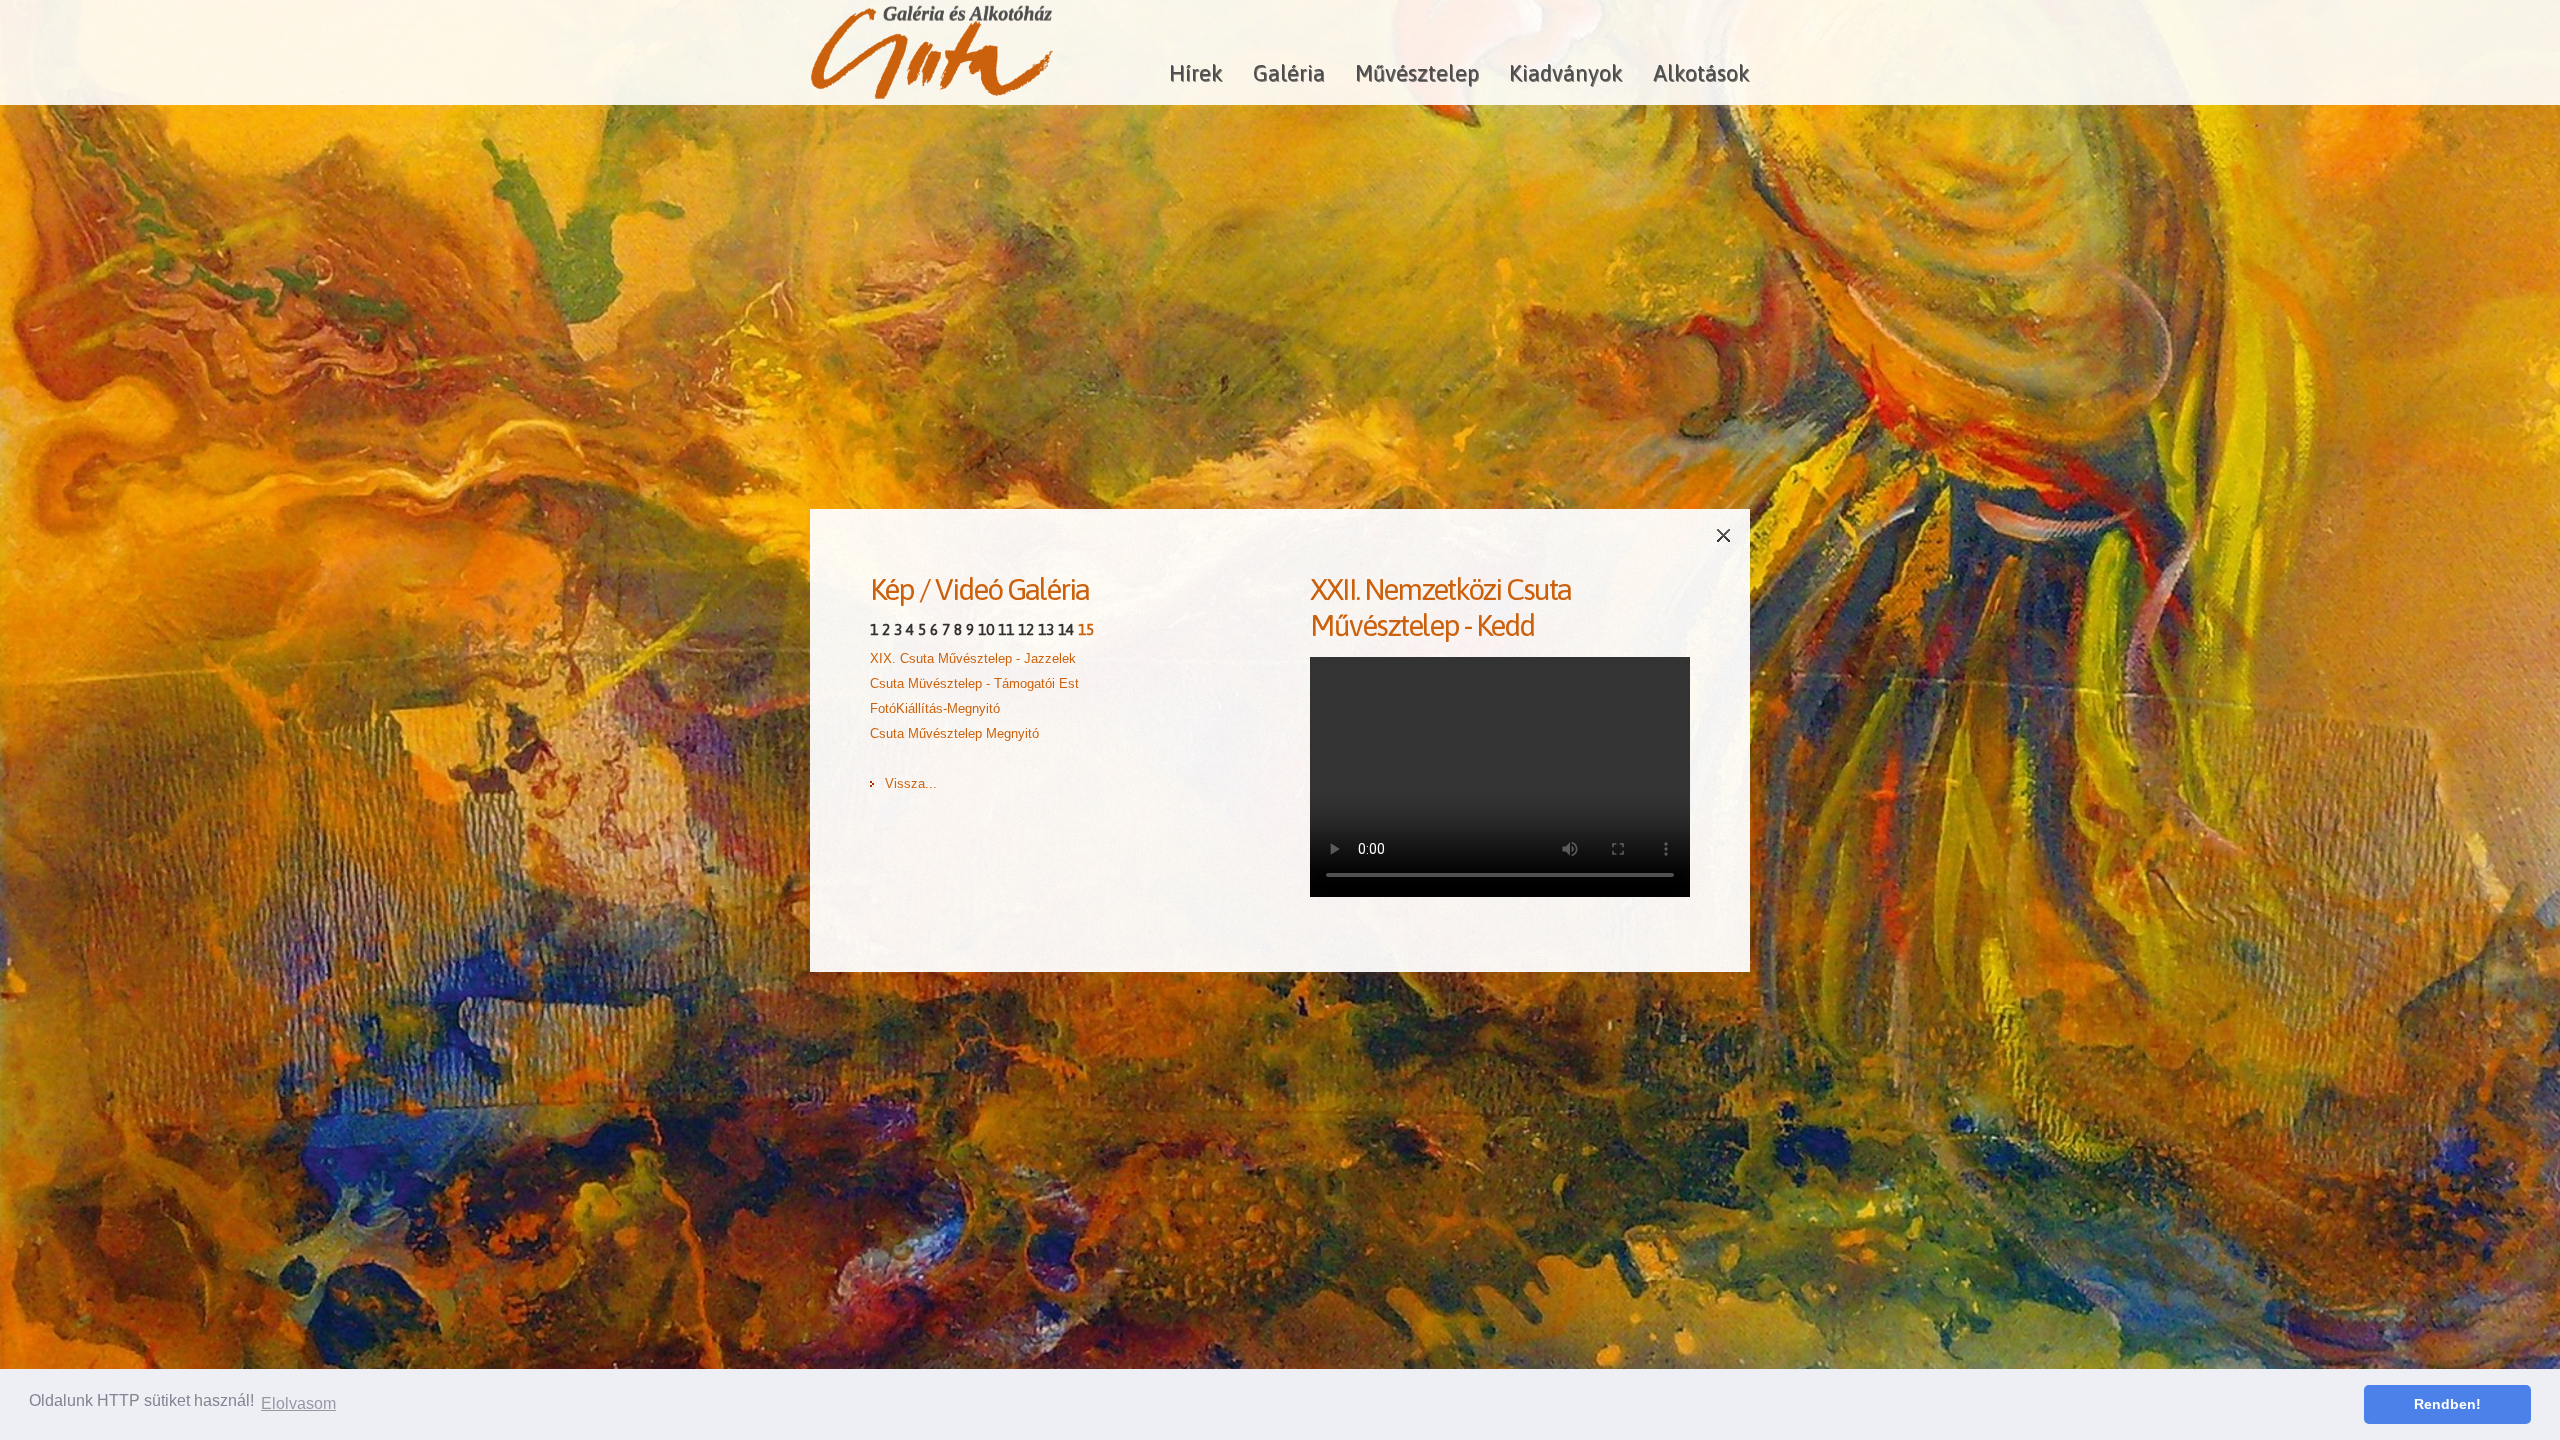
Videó (968, 589)
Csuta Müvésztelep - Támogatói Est (974, 683)
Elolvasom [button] (298, 1403)
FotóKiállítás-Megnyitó (935, 708)
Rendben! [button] (2447, 1404)
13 (1046, 629)
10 (986, 629)
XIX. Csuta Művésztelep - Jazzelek (973, 658)
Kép (892, 589)
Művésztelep (1417, 73)
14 (1066, 629)
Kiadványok (1566, 73)
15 (1086, 629)
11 (1006, 629)
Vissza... (911, 783)
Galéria (1289, 73)
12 (1026, 629)
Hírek (1196, 73)
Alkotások (1701, 73)
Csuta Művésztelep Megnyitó (954, 733)
